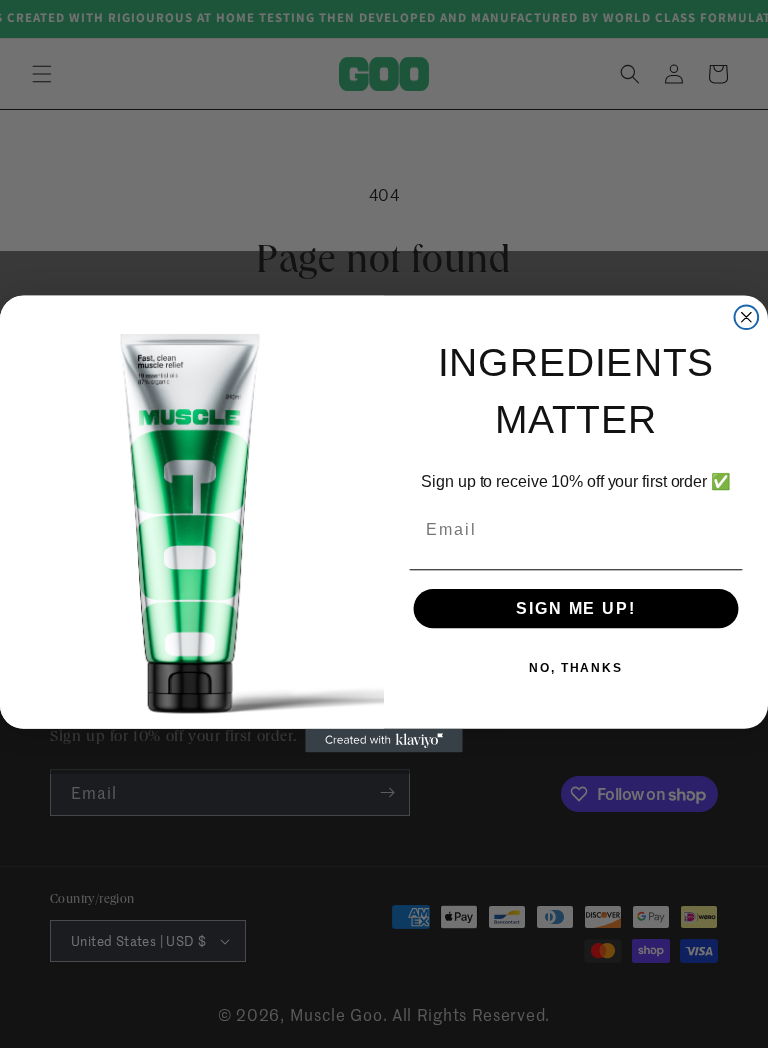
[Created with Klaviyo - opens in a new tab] (384, 741)
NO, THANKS (576, 668)
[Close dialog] (747, 317)
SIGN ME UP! (575, 608)
